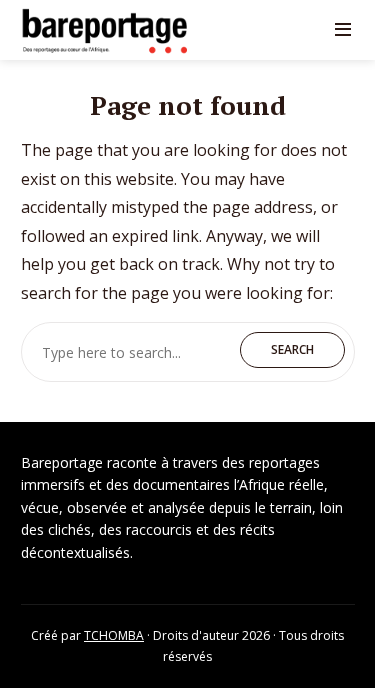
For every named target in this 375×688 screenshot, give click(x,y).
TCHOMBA (114, 635)
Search (292, 349)
